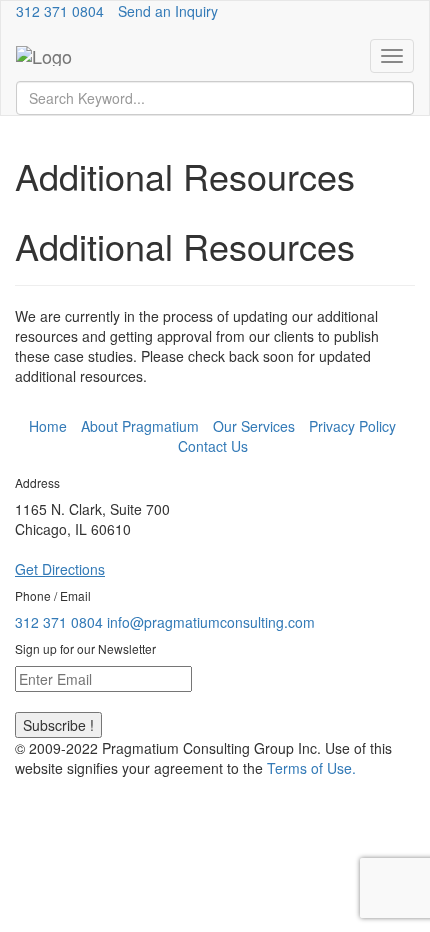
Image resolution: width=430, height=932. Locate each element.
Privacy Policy (352, 426)
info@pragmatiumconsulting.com (211, 622)
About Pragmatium (140, 426)
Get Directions (60, 569)
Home (48, 426)
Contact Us (213, 446)
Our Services (254, 426)
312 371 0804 (60, 11)
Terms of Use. (311, 768)
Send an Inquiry (168, 11)
